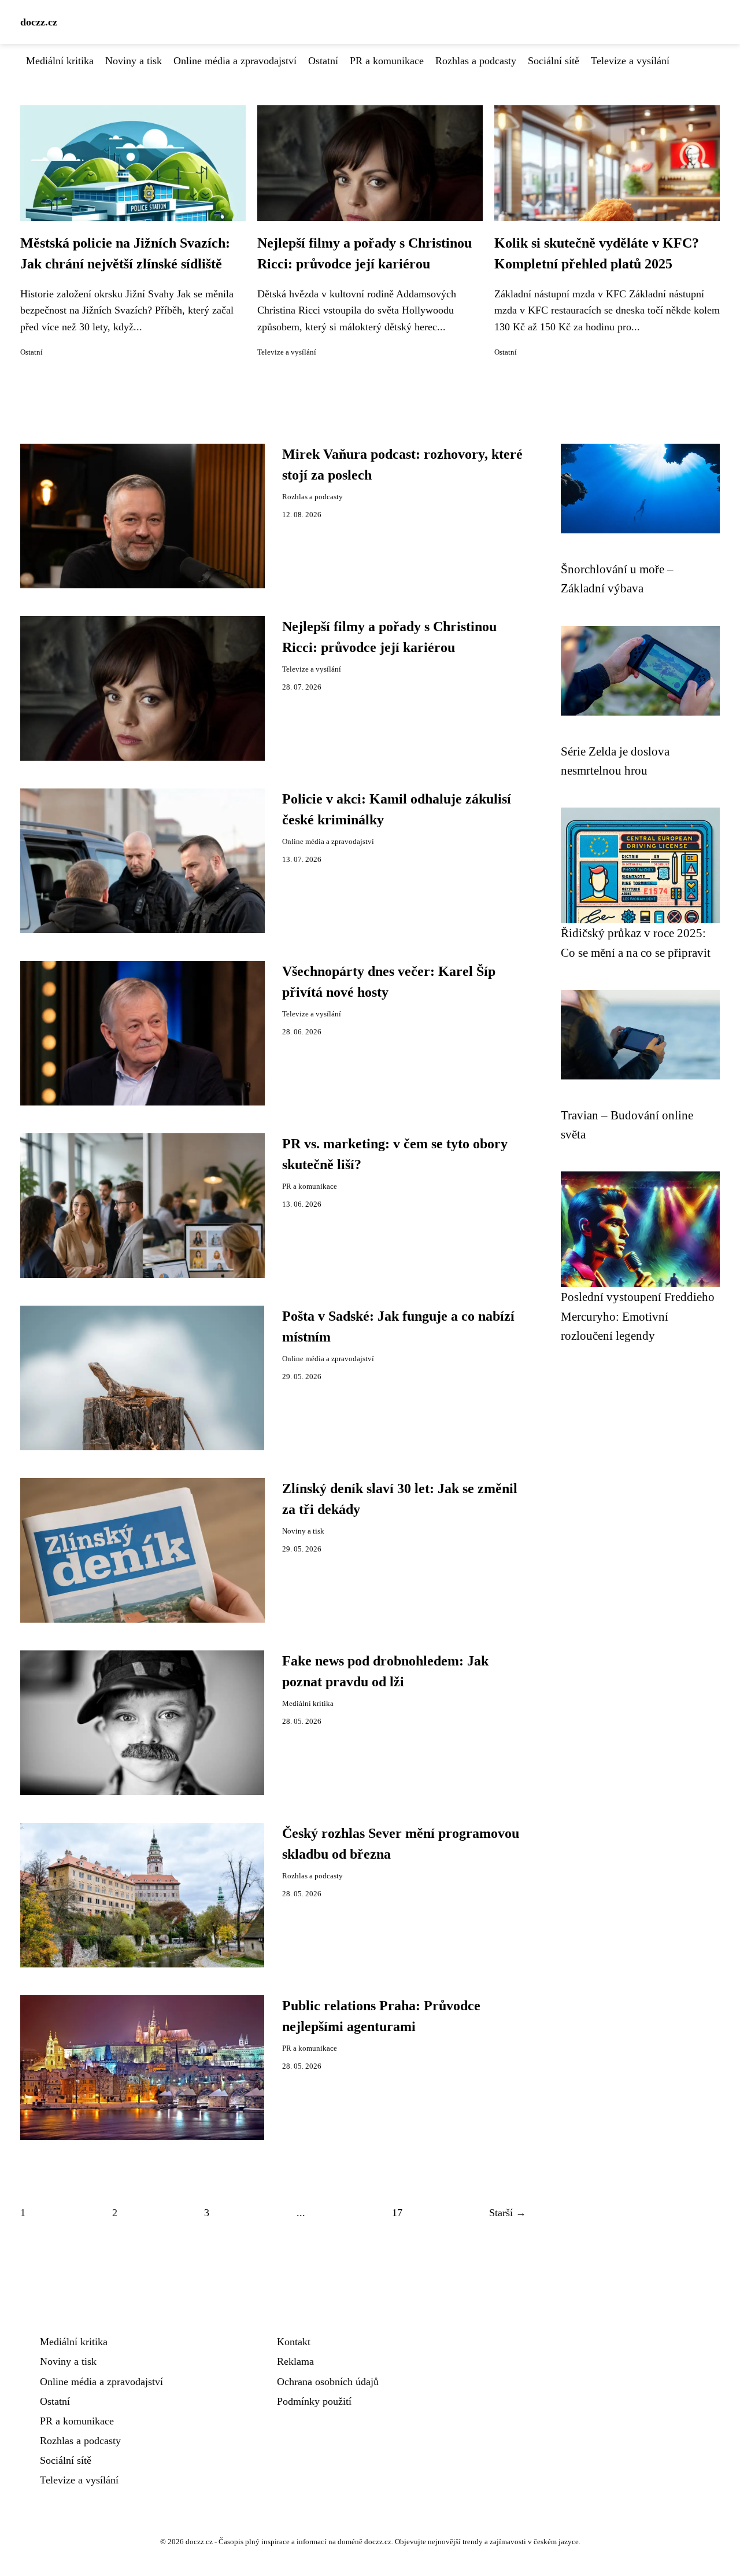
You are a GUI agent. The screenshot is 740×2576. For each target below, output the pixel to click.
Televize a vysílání (630, 61)
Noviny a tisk (134, 61)
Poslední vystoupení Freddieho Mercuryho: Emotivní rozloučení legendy (638, 1316)
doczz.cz (39, 22)
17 (397, 2213)
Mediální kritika (60, 61)
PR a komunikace (387, 61)
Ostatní (323, 61)
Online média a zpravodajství (235, 61)
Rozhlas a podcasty (476, 61)
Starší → (508, 2213)
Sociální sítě (554, 61)
